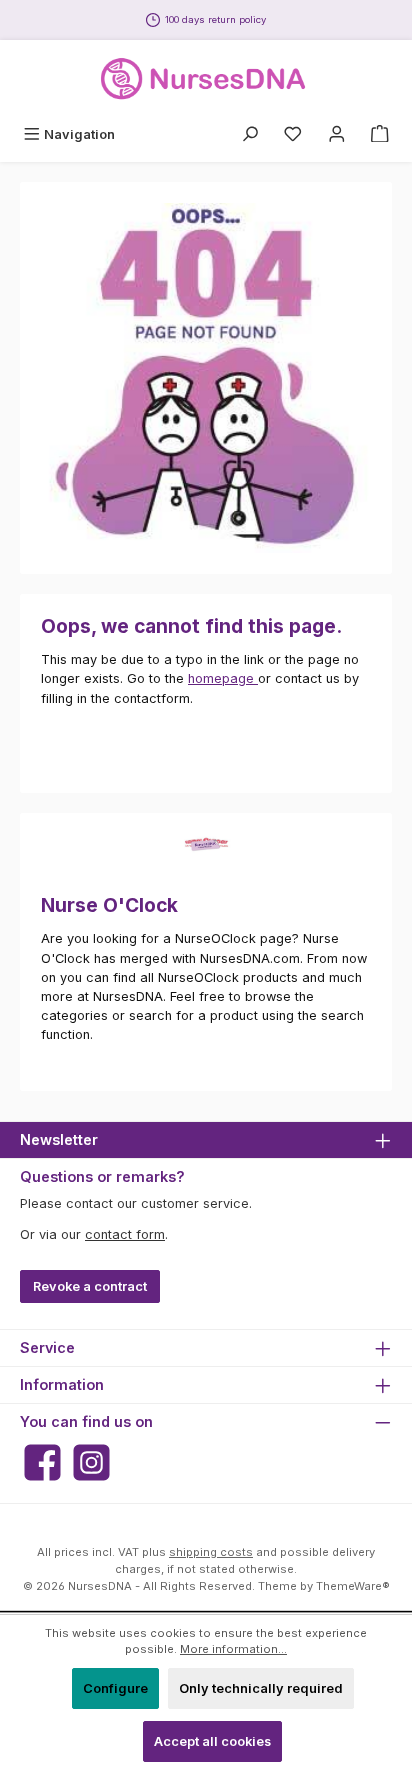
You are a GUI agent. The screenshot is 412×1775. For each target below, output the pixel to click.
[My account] (337, 134)
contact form (125, 1234)
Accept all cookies (212, 1741)
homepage (223, 678)
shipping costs (211, 1552)
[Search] (250, 134)
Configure (115, 1688)
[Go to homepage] (206, 79)
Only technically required (261, 1688)
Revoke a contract (90, 1286)
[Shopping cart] (380, 134)
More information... (233, 1649)
